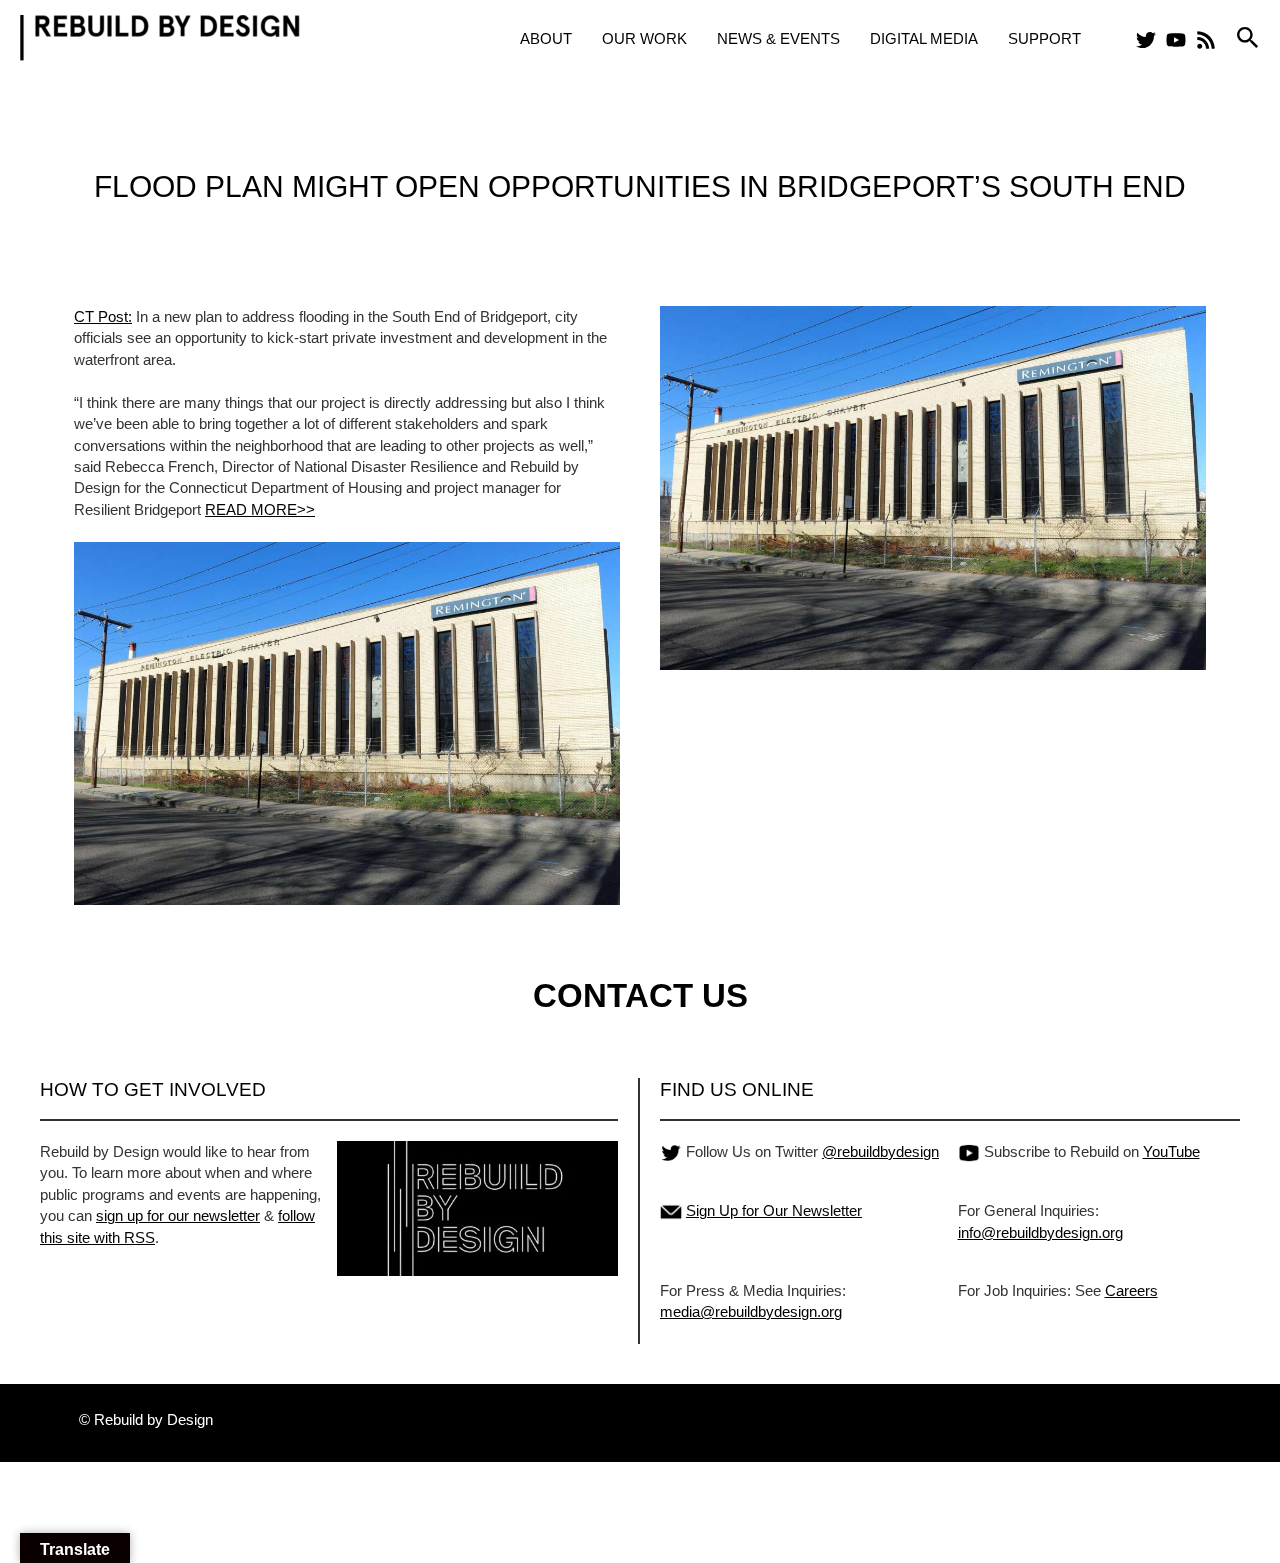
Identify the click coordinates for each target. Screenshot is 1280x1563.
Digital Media (924, 38)
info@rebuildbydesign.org (1040, 1232)
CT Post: (103, 316)
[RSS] (1206, 40)
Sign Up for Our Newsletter (774, 1210)
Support (1044, 38)
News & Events (778, 38)
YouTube (1171, 1151)
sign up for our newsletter (178, 1215)
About (546, 38)
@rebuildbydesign (880, 1151)
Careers (1131, 1290)
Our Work (644, 38)
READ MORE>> (260, 509)
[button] (1248, 38)
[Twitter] (1146, 40)
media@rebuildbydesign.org (751, 1311)
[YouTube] (1176, 40)
